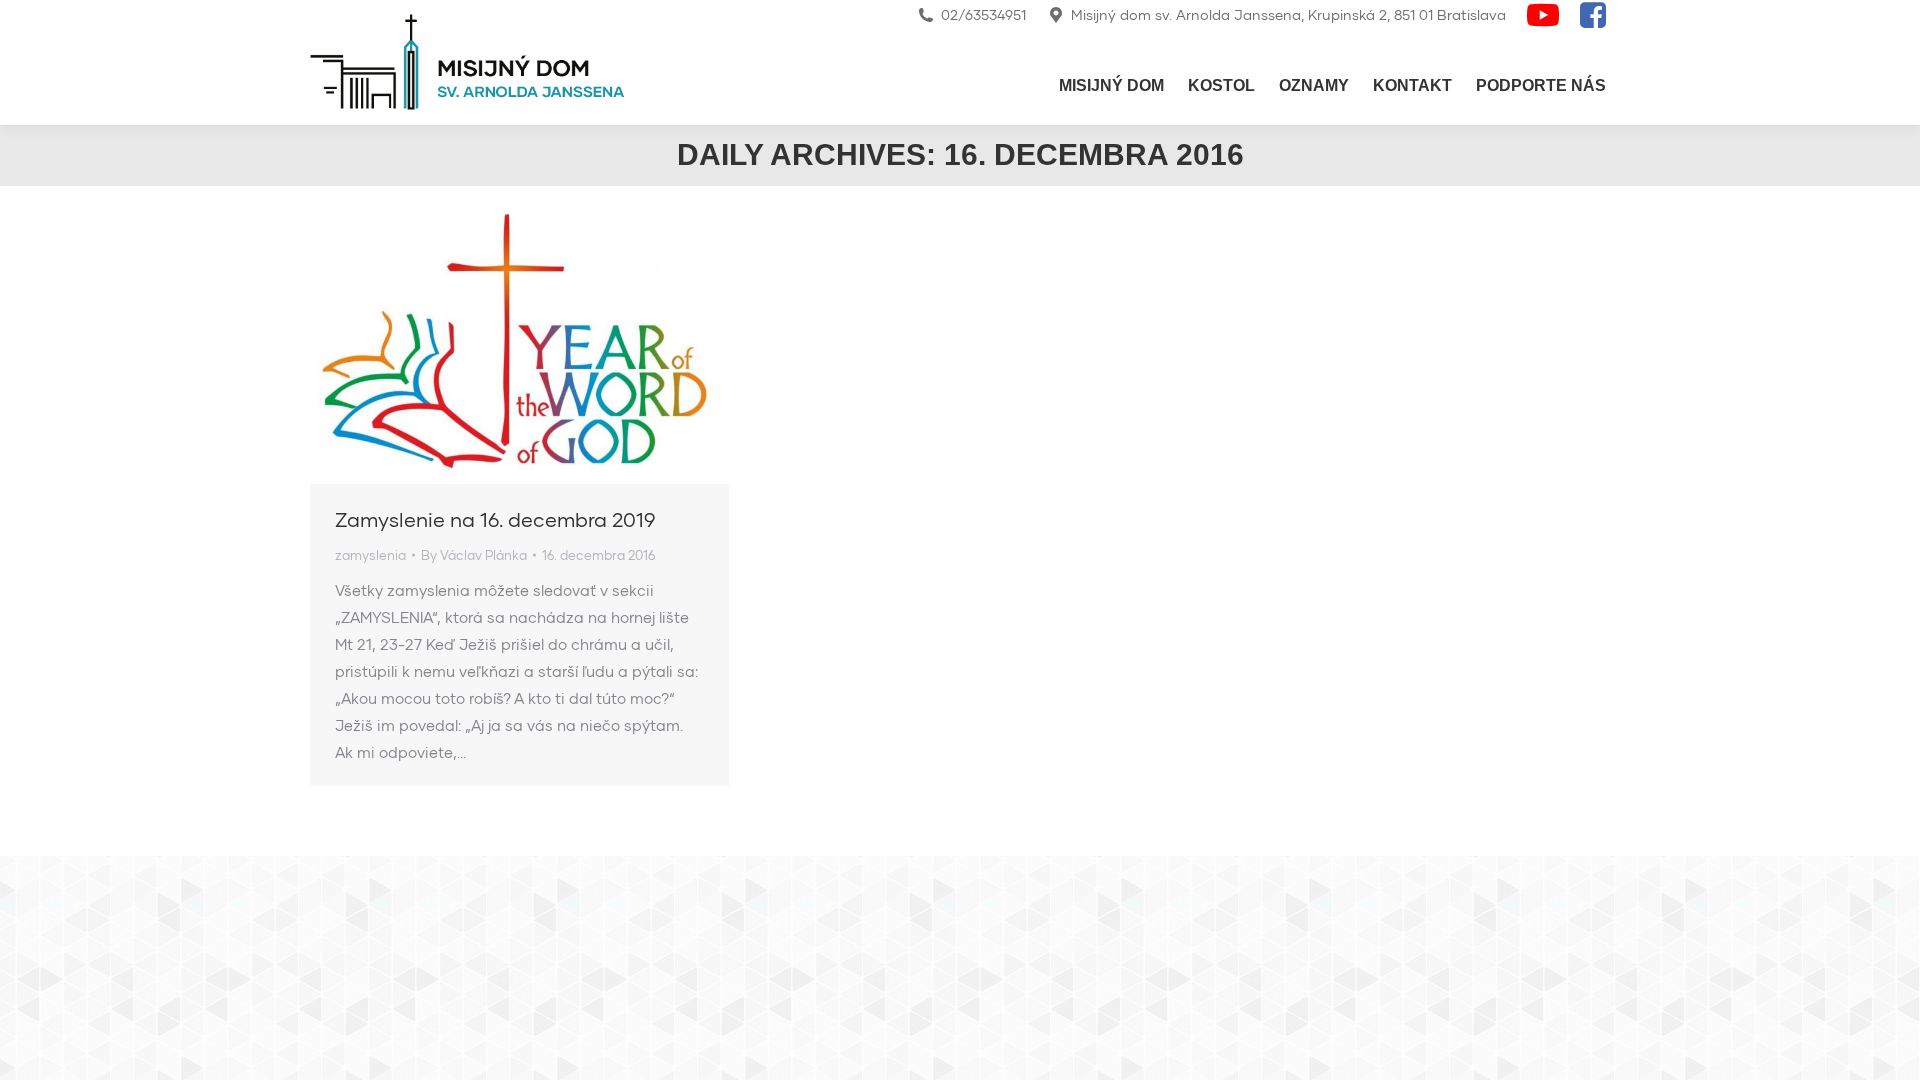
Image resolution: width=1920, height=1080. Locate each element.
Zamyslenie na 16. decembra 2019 (495, 519)
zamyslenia (370, 555)
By (474, 555)
